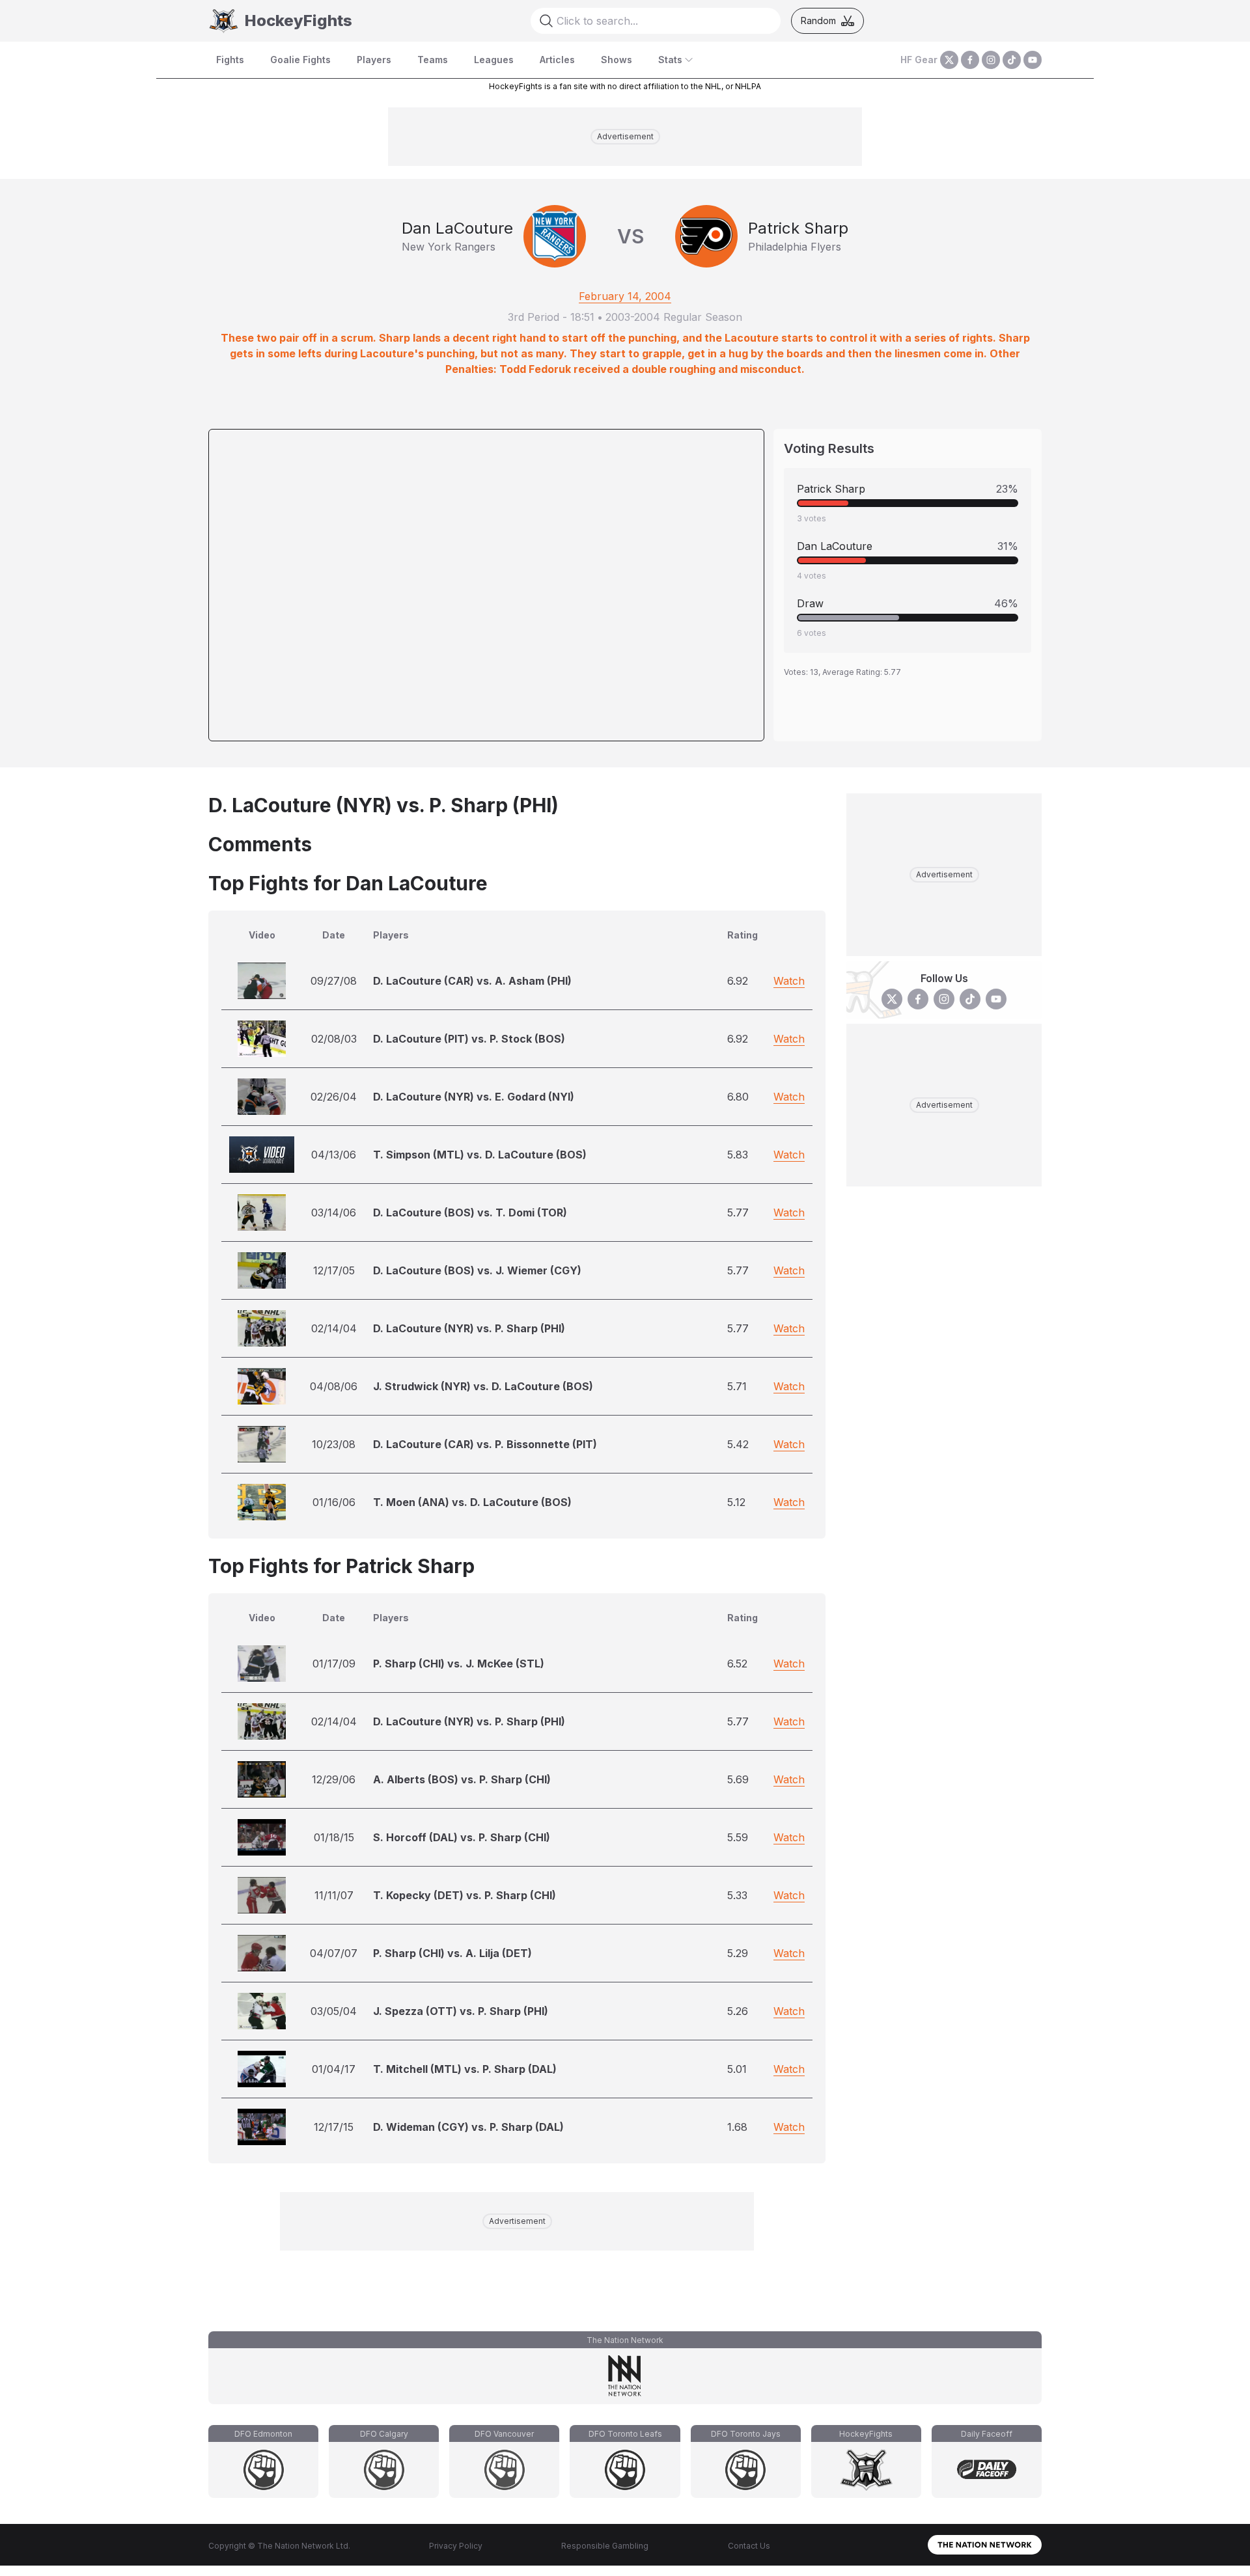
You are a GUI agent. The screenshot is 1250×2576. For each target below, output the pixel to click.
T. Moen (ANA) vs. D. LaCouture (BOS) (472, 1502)
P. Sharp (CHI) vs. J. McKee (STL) (459, 1664)
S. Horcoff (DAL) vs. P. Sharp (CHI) (462, 1837)
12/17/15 (334, 2127)
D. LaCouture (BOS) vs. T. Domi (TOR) (470, 1213)
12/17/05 (334, 1270)
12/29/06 (334, 1779)
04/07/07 (334, 1953)
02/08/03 (334, 1039)
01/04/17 (334, 2069)
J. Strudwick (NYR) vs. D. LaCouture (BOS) (483, 1386)
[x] (949, 60)
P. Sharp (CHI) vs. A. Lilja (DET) (452, 1953)
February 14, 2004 (625, 296)
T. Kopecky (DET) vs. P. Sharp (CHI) (465, 1895)
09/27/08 (334, 981)
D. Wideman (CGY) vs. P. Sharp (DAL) (468, 2127)
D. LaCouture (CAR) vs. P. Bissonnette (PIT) (485, 1444)
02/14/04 (334, 1328)
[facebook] (970, 60)
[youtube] (1033, 60)
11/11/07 (334, 1895)
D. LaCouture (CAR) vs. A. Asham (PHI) (472, 981)
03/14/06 (334, 1213)
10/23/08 (334, 1444)
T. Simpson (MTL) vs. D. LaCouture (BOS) (480, 1155)
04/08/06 (334, 1386)
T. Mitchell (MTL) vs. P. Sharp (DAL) (465, 2069)
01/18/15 (334, 1837)
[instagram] (991, 60)
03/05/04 (334, 2011)
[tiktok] (1012, 60)
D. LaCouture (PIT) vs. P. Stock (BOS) (469, 1039)
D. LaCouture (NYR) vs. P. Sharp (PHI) (469, 1328)
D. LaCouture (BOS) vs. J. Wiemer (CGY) (477, 1270)
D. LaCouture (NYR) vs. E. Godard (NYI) (474, 1097)
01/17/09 (334, 1664)
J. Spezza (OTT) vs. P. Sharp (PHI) (461, 2011)
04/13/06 (334, 1155)
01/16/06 (334, 1502)
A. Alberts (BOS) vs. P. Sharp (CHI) (462, 1779)
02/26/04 (334, 1097)
